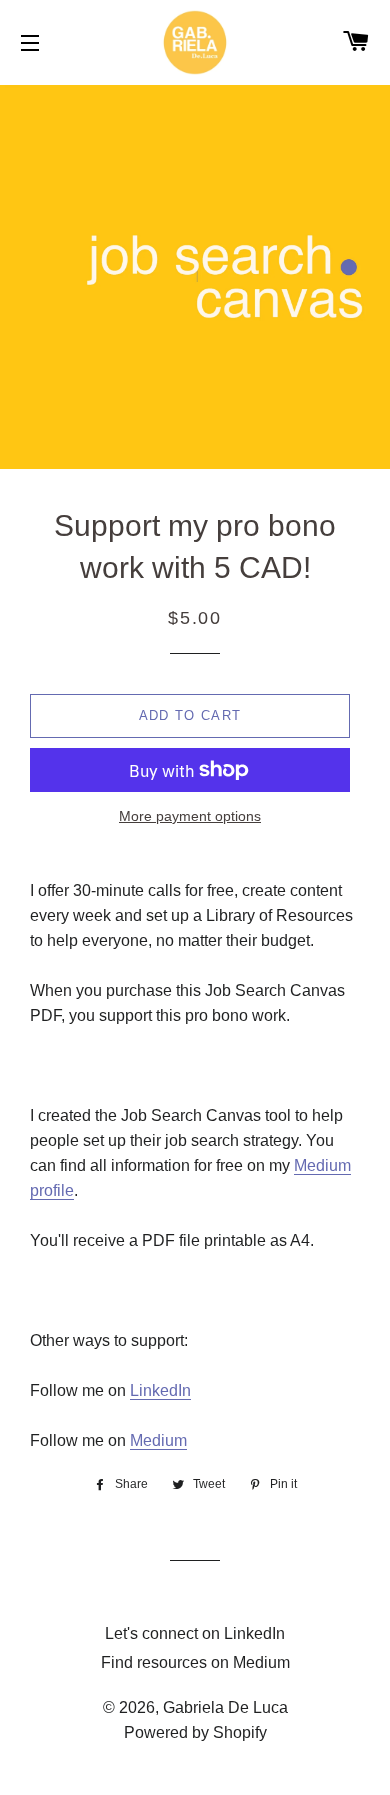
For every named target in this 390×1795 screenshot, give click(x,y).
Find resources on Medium (195, 1662)
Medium (158, 1440)
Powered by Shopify (195, 1732)
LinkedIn (160, 1390)
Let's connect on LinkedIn (195, 1633)
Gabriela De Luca (225, 1707)
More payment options (190, 816)
